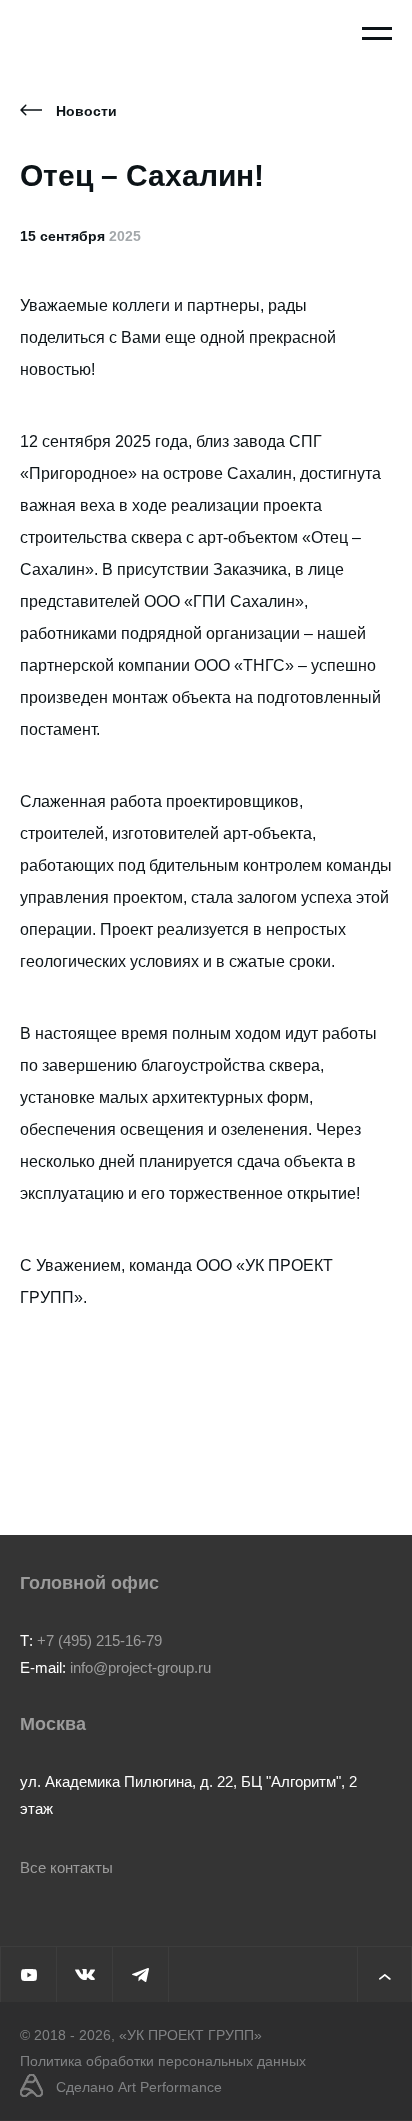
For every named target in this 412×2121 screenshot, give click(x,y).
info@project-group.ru (140, 1667)
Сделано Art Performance (139, 2087)
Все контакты (66, 1867)
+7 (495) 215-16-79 (99, 1640)
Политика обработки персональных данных (163, 2061)
